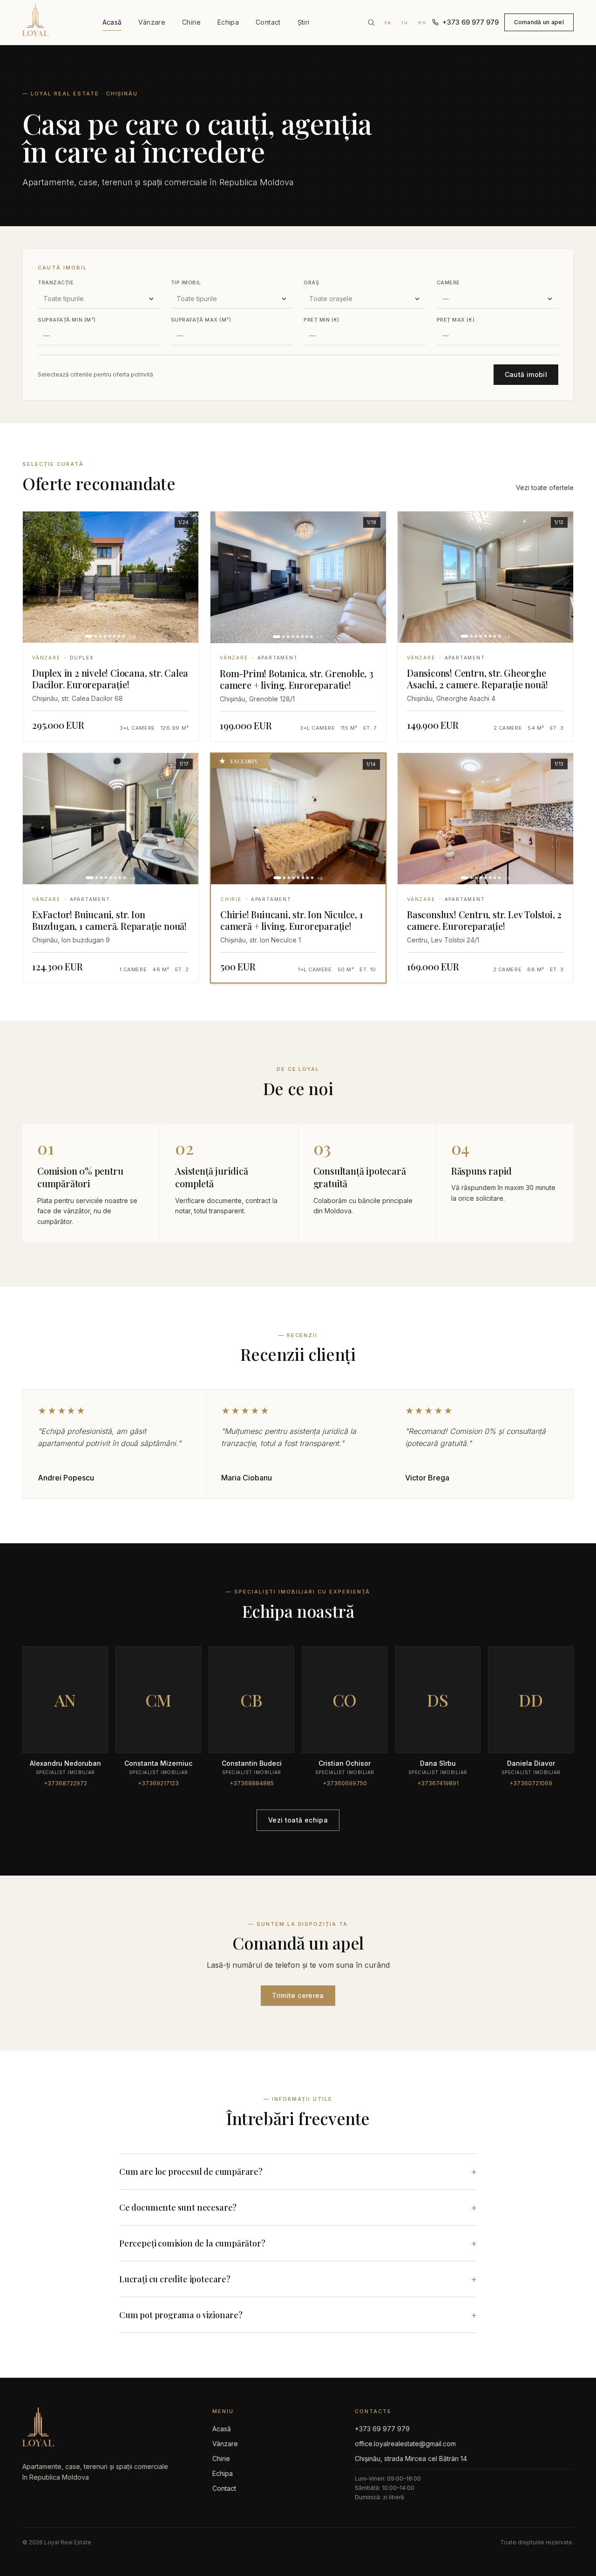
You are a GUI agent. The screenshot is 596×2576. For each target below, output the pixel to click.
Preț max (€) (456, 320)
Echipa (228, 22)
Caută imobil (526, 374)
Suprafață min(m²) (67, 320)
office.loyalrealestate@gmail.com (405, 2444)
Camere (448, 282)
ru (405, 22)
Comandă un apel (539, 22)
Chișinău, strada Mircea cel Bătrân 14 (411, 2458)
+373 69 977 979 (471, 22)
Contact (268, 22)
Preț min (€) (322, 320)
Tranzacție (56, 282)
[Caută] (371, 22)
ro (388, 22)
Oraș (311, 282)
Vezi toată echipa (298, 1820)
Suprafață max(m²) (201, 320)
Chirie (191, 22)
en (422, 22)
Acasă (112, 22)
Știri (304, 22)
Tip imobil (186, 282)
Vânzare (152, 22)
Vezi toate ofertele (545, 488)
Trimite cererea (298, 1995)
